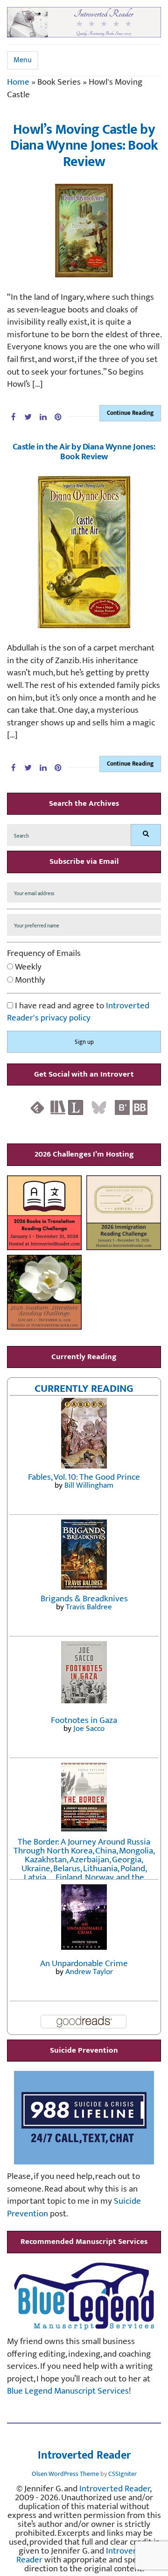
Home (18, 82)
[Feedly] (37, 1107)
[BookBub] (140, 1107)
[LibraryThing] (76, 1107)
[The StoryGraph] (58, 1107)
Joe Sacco (89, 1729)
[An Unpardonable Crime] (84, 1916)
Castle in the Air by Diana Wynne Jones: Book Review (84, 452)
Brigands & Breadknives (84, 1599)
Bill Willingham (89, 1485)
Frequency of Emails (44, 954)
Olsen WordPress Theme (65, 2474)
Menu (23, 60)
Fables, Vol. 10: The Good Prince (84, 1477)
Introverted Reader (84, 2456)
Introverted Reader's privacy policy (78, 1012)
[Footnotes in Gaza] (84, 1671)
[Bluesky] (99, 1107)
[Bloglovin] (122, 1107)
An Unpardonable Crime (84, 1964)
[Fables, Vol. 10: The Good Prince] (84, 1432)
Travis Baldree (89, 1607)
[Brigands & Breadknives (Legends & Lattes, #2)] (84, 1554)
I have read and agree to (78, 1012)
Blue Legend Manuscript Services (68, 2391)
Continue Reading (130, 413)
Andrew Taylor (89, 1972)
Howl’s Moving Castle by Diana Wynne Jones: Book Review (84, 146)
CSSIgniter (122, 2474)
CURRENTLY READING (84, 1389)
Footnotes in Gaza (84, 1720)
